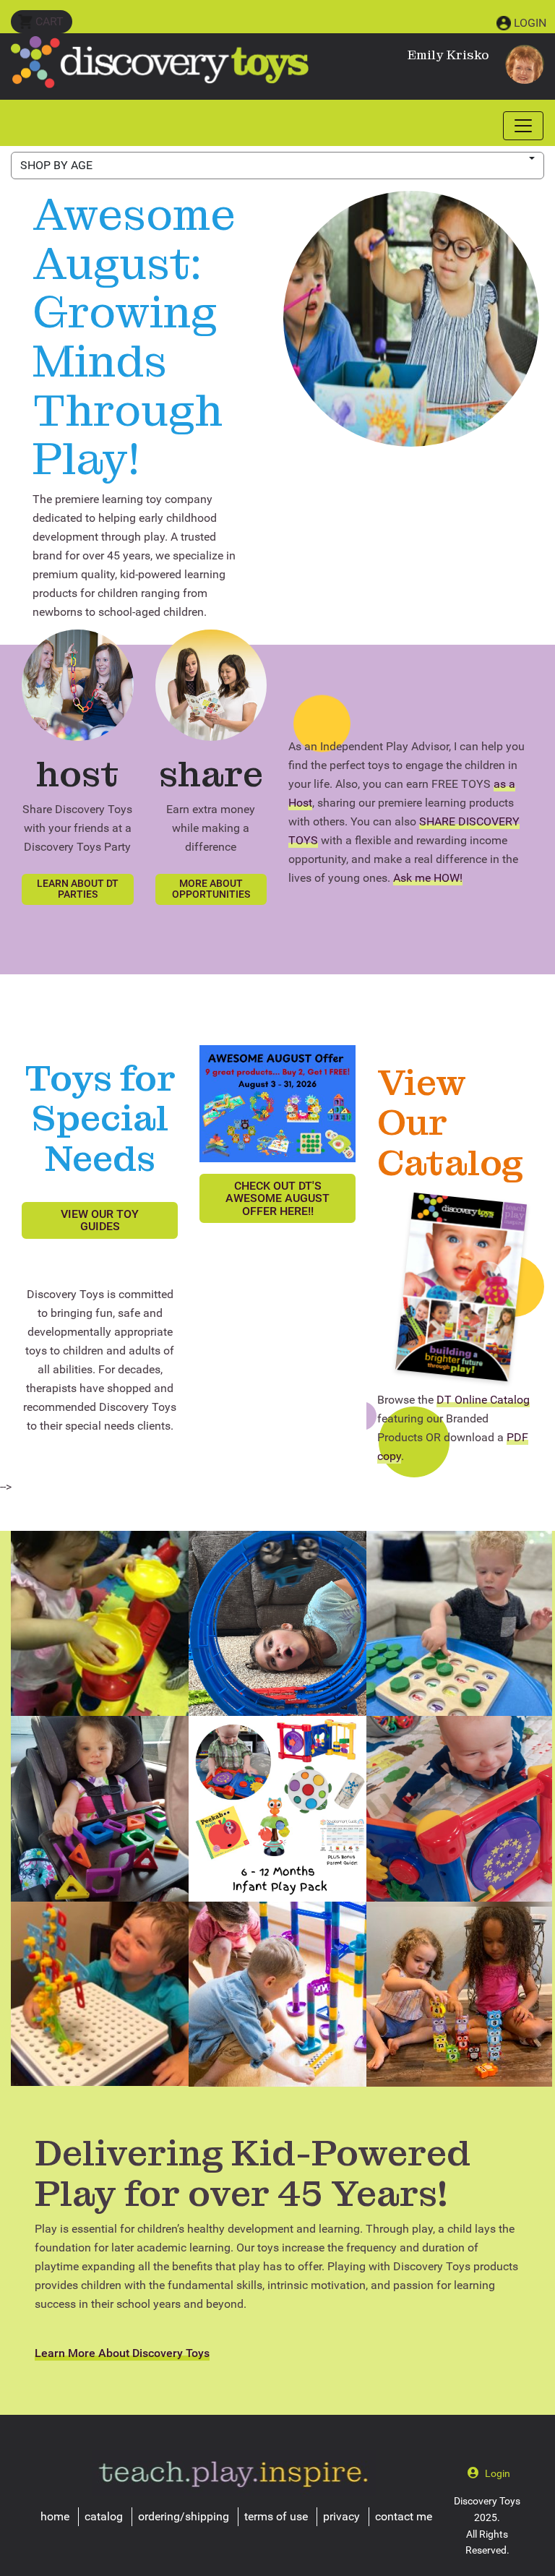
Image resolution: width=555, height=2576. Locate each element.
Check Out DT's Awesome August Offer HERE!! (277, 1198)
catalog (104, 2516)
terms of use (276, 2516)
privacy (341, 2516)
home (55, 2516)
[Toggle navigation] (523, 126)
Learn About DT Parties (78, 889)
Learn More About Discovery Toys (122, 2353)
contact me (404, 2516)
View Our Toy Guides (100, 1220)
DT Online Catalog (483, 1400)
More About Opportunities (211, 889)
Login (530, 23)
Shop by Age (56, 165)
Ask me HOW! (428, 878)
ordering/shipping (184, 2516)
